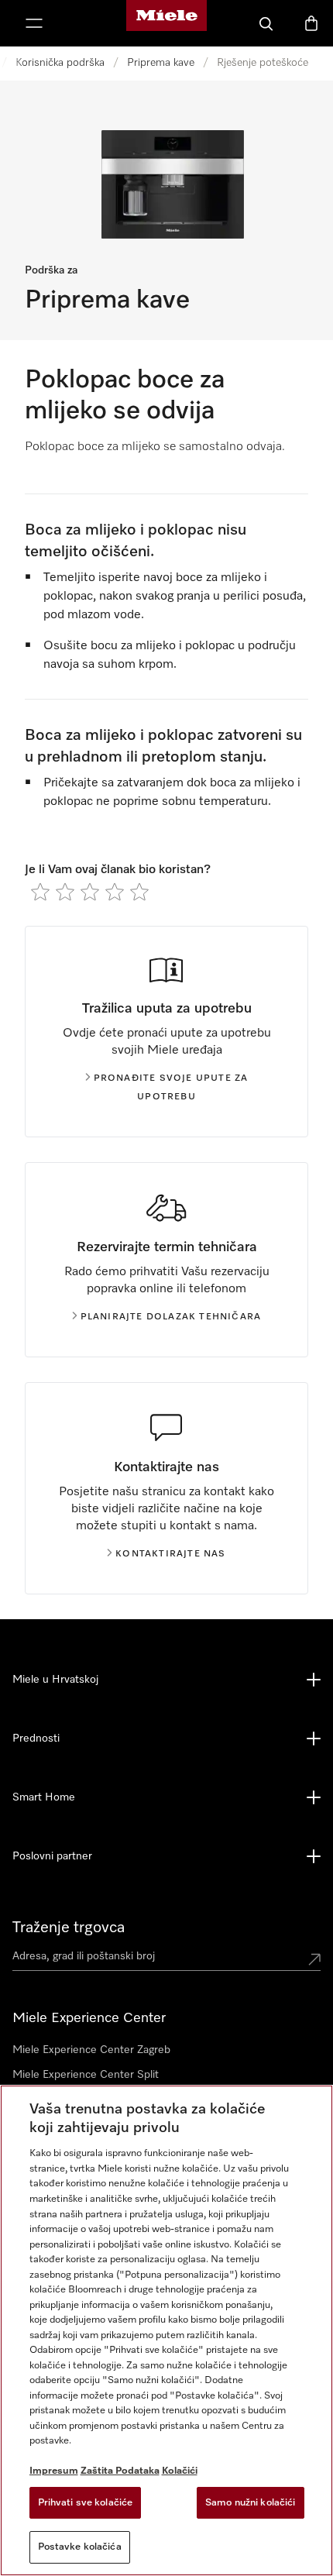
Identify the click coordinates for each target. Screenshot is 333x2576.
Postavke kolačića (80, 2547)
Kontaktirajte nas (170, 1554)
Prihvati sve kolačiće (86, 2503)
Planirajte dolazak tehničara (171, 1317)
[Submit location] (314, 1959)
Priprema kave (161, 63)
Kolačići (180, 2471)
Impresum (54, 2471)
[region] (166, 2330)
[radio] (40, 892)
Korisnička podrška (60, 63)
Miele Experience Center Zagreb (91, 2050)
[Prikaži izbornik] (34, 23)
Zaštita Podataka (120, 2471)
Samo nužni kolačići (250, 2503)
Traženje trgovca (69, 1928)
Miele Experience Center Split (86, 2075)
